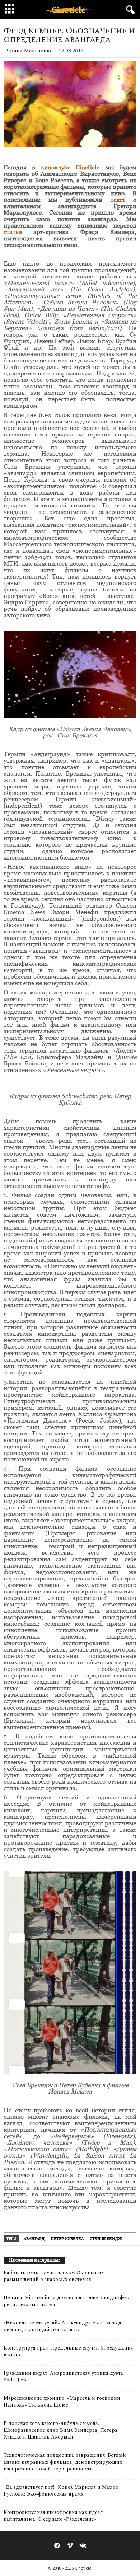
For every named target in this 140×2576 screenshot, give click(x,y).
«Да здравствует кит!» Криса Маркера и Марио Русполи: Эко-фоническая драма (61, 2491)
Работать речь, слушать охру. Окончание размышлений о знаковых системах (54, 2276)
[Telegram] (57, 2546)
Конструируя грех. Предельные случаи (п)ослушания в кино (68, 2351)
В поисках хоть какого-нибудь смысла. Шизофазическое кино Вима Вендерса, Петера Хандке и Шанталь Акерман (60, 2430)
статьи (13, 232)
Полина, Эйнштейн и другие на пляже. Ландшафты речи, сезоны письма (67, 2301)
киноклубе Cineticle (70, 167)
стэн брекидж (106, 2239)
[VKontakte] (83, 2546)
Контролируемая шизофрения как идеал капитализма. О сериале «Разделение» (53, 2516)
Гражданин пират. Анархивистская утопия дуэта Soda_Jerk (63, 2376)
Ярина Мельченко (30, 51)
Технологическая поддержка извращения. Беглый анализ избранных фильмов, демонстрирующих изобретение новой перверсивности (65, 2462)
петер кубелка (67, 2239)
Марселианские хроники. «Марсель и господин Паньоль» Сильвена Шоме (62, 2402)
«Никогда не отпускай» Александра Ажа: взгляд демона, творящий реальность (62, 2326)
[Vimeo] (70, 2546)
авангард (34, 2239)
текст (118, 200)
